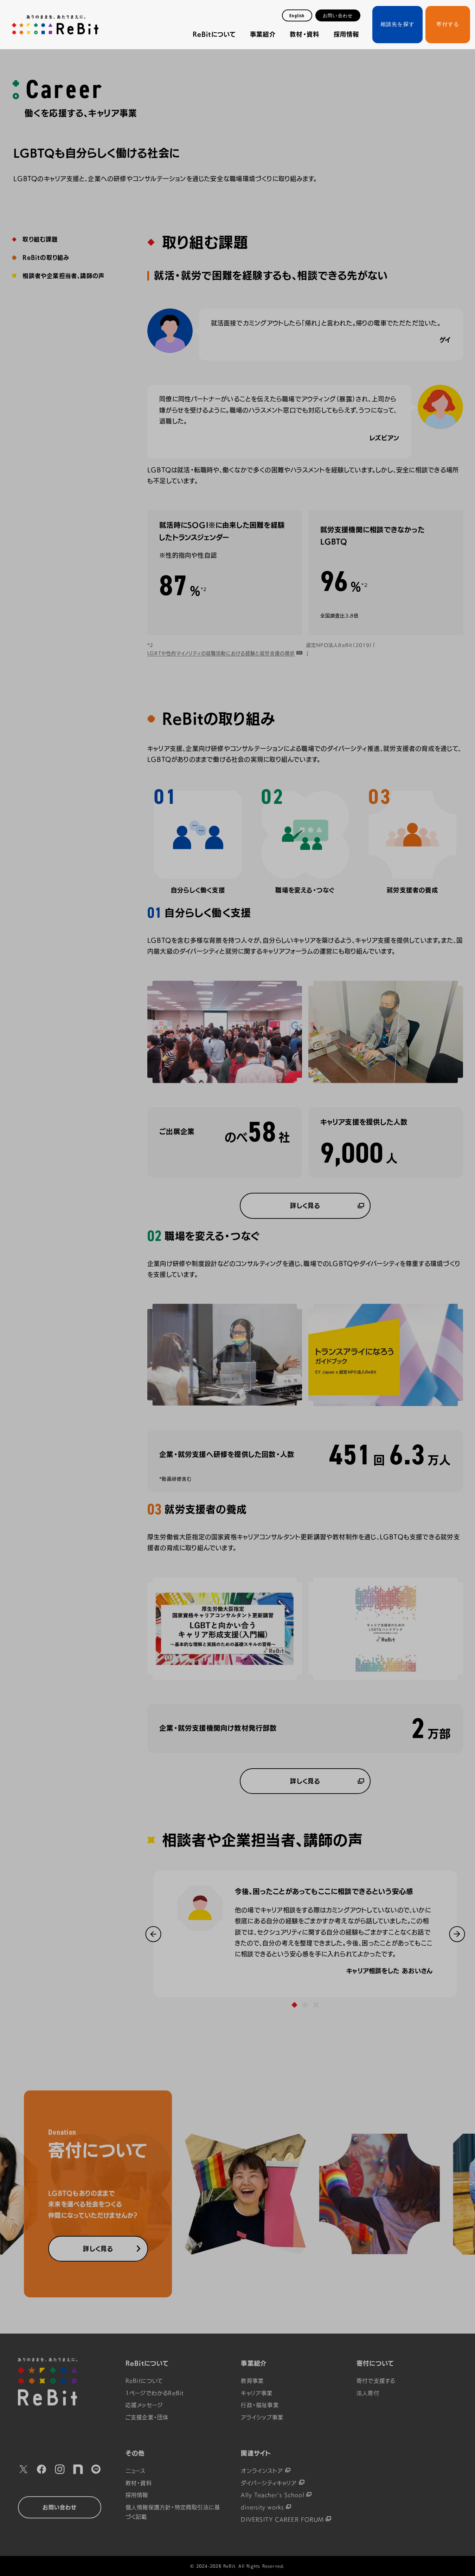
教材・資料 (304, 34)
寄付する (448, 24)
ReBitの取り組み (46, 258)
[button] (153, 1934)
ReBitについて (214, 34)
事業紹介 (263, 34)
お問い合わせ (338, 16)
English (297, 16)
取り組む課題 (40, 240)
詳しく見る (305, 1206)
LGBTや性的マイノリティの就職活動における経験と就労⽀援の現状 (221, 653)
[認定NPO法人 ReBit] (60, 2382)
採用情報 (346, 34)
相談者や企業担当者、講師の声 (63, 276)
